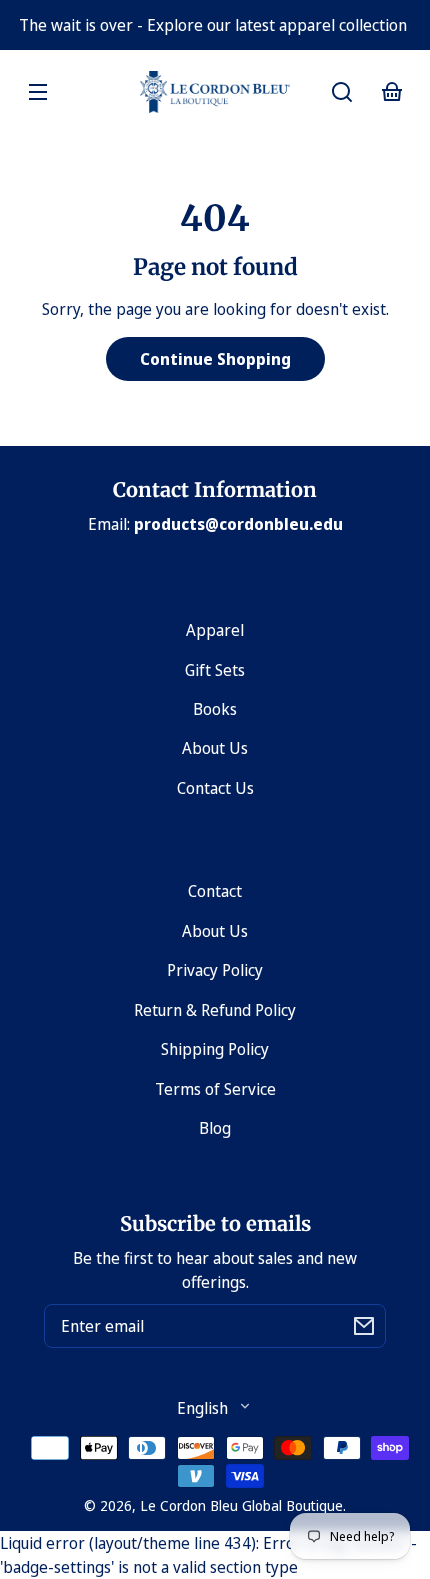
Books (215, 709)
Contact (215, 891)
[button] (342, 92)
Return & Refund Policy (215, 1010)
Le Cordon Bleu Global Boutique (241, 1505)
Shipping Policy (215, 1049)
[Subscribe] (364, 1326)
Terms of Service (215, 1089)
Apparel (215, 630)
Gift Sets (215, 670)
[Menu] (38, 92)
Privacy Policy (215, 970)
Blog (215, 1128)
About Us (215, 748)
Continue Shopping (215, 359)
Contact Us (215, 788)
